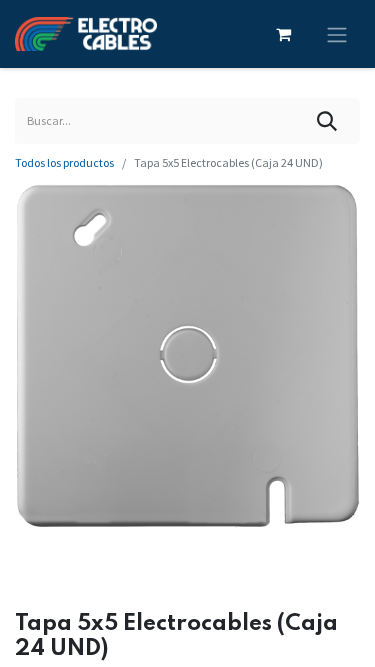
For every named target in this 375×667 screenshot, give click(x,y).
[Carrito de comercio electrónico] (283, 34)
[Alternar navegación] (337, 34)
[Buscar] (327, 121)
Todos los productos (64, 162)
